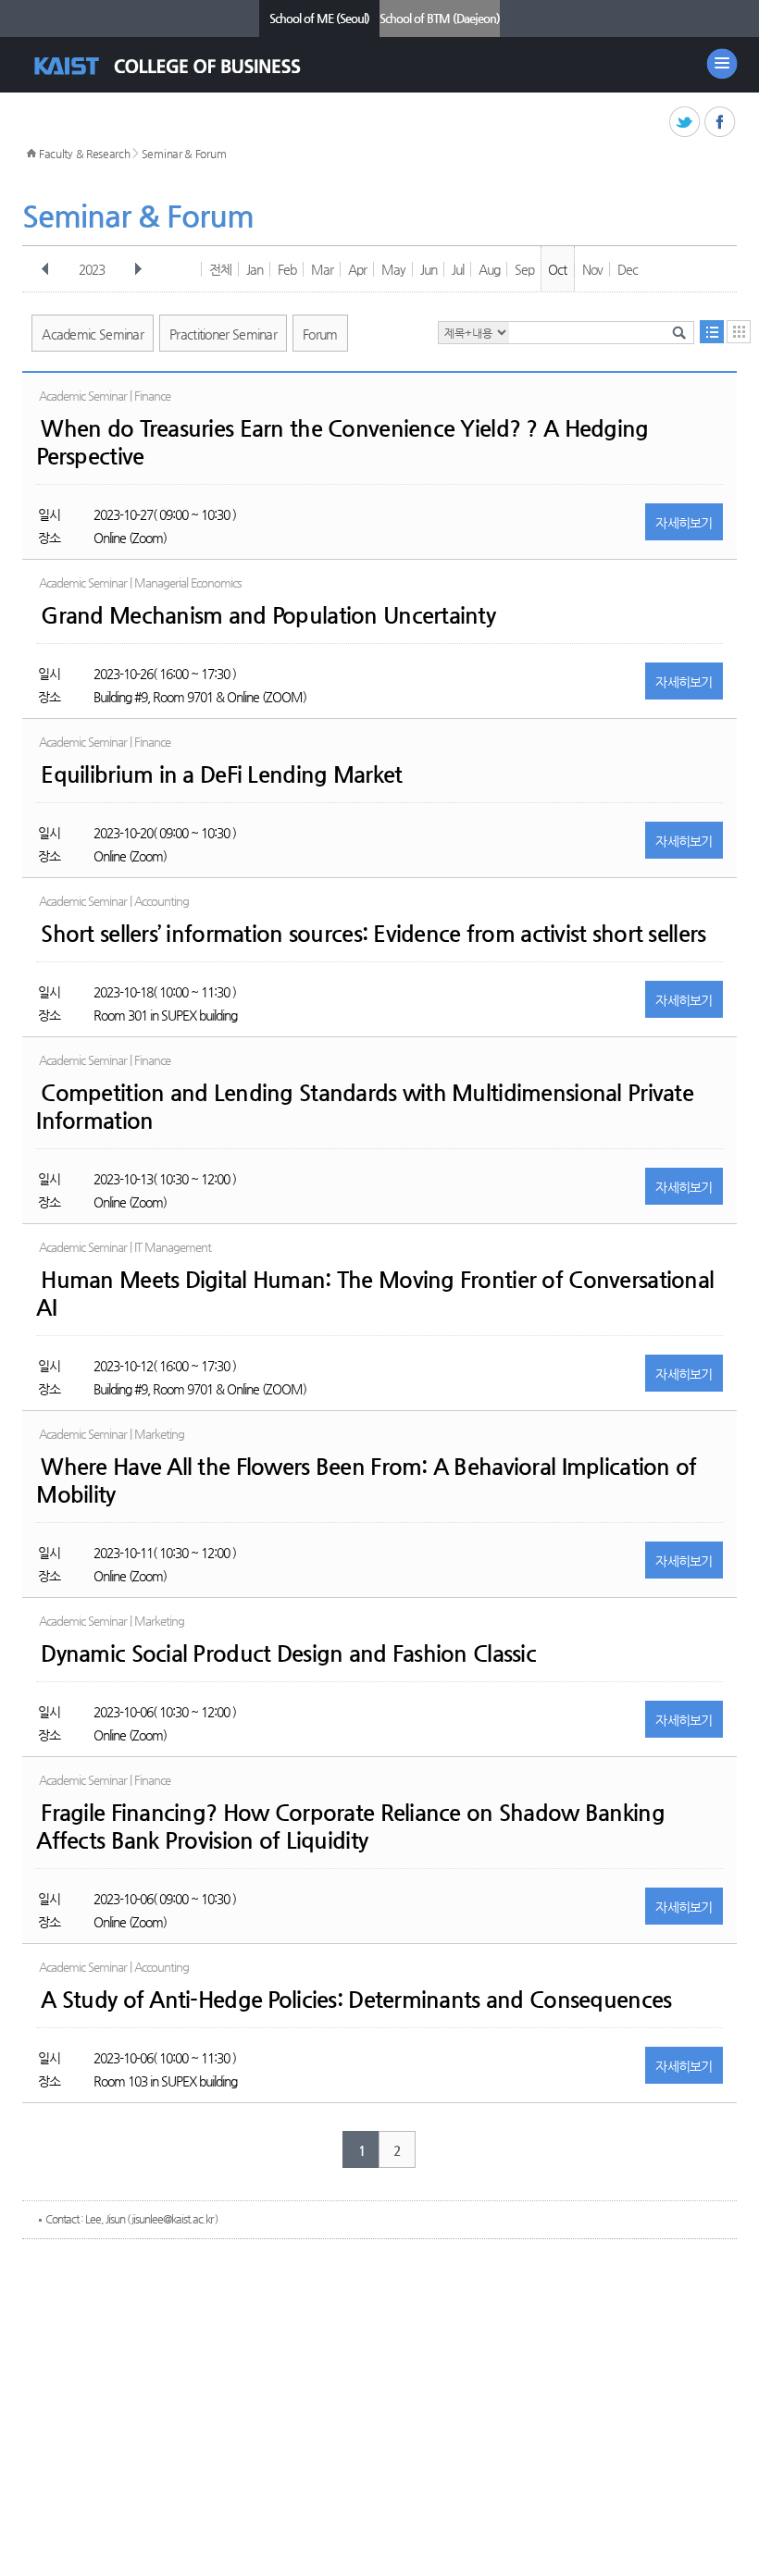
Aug (489, 269)
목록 (712, 332)
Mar (322, 269)
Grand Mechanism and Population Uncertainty (268, 615)
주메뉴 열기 (722, 64)
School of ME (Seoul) (319, 18)
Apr (357, 269)
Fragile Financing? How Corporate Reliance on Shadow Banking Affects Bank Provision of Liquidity (350, 1827)
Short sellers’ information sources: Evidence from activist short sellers (373, 934)
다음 (138, 269)
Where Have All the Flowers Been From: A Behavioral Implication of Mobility (366, 1480)
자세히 (684, 523)
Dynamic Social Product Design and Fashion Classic (288, 1653)
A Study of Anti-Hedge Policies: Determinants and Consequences (356, 2000)
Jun (429, 269)
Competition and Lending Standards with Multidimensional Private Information (365, 1107)
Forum (320, 334)
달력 (739, 332)
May (393, 269)
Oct (557, 269)
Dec (628, 269)
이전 (45, 269)
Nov (592, 269)
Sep (524, 269)
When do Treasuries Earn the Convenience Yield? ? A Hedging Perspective (342, 442)
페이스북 (721, 123)
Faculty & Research (85, 154)
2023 (92, 269)
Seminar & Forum (184, 154)
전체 (220, 269)
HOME (31, 154)
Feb (287, 269)
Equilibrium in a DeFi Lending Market (221, 774)
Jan (255, 269)
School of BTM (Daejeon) (440, 18)
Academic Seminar (93, 334)
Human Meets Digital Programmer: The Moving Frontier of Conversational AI (375, 1294)
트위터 (685, 123)
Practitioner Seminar (223, 334)
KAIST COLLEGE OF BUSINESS (184, 66)
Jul (458, 269)
